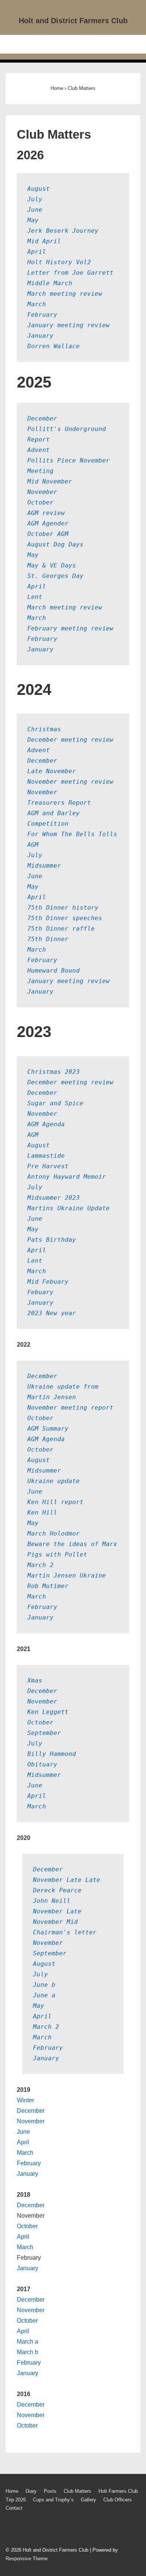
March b (28, 2352)
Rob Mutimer (48, 1586)
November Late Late (67, 1880)
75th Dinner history (63, 908)
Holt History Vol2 (59, 262)
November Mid (55, 1922)
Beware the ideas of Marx (72, 1544)
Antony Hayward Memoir (67, 1177)
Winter (25, 2100)
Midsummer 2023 (54, 1198)
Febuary (40, 1292)
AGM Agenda (46, 1124)
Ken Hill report (55, 1502)
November (42, 492)
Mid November (50, 481)
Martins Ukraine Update (69, 1208)
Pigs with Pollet (57, 1554)
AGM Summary (48, 1429)
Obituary (42, 1764)
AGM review (46, 513)
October (40, 502)
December (42, 418)
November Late (57, 1911)
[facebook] (10, 2530)
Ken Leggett (48, 1712)
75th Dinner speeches (65, 918)
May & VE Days (54, 565)
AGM (33, 845)
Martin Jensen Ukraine (67, 1575)
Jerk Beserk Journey (63, 231)
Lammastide (46, 1156)
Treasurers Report (59, 803)
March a (28, 2342)
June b (44, 1985)
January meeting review (69, 325)
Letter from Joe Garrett (70, 273)
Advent (39, 450)
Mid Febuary (48, 1282)
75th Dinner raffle (61, 929)
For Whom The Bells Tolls (72, 834)
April (37, 252)
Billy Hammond (52, 1754)
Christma (42, 729)
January (40, 336)
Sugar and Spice (55, 1103)
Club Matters (77, 2491)
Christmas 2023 (54, 1072)
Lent (35, 597)
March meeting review (65, 294)
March (37, 304)
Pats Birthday (52, 1240)
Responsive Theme (27, 2559)
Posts (50, 2491)
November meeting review (70, 782)
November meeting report (70, 1408)
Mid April (44, 241)
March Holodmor (54, 1533)
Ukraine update (54, 1481)
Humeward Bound (54, 971)
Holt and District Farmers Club (73, 21)
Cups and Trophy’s (53, 2500)
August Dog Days (55, 544)
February (42, 315)
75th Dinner (48, 939)
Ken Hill (42, 1513)
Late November (52, 771)
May (33, 220)
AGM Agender (48, 523)
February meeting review (70, 628)
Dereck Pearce (57, 1890)
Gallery (89, 2500)
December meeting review (70, 740)
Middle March (50, 283)
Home (12, 2491)
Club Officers (118, 2500)
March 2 (40, 1565)
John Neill (52, 1901)
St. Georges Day (55, 576)
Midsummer (44, 866)
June (35, 210)
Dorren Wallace (54, 346)
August (39, 189)
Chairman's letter (65, 1932)
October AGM (48, 534)
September (44, 1733)
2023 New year (52, 1313)
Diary (31, 2491)
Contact (14, 2508)
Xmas (35, 1680)
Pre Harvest (48, 1166)
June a (44, 1995)
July (35, 199)
